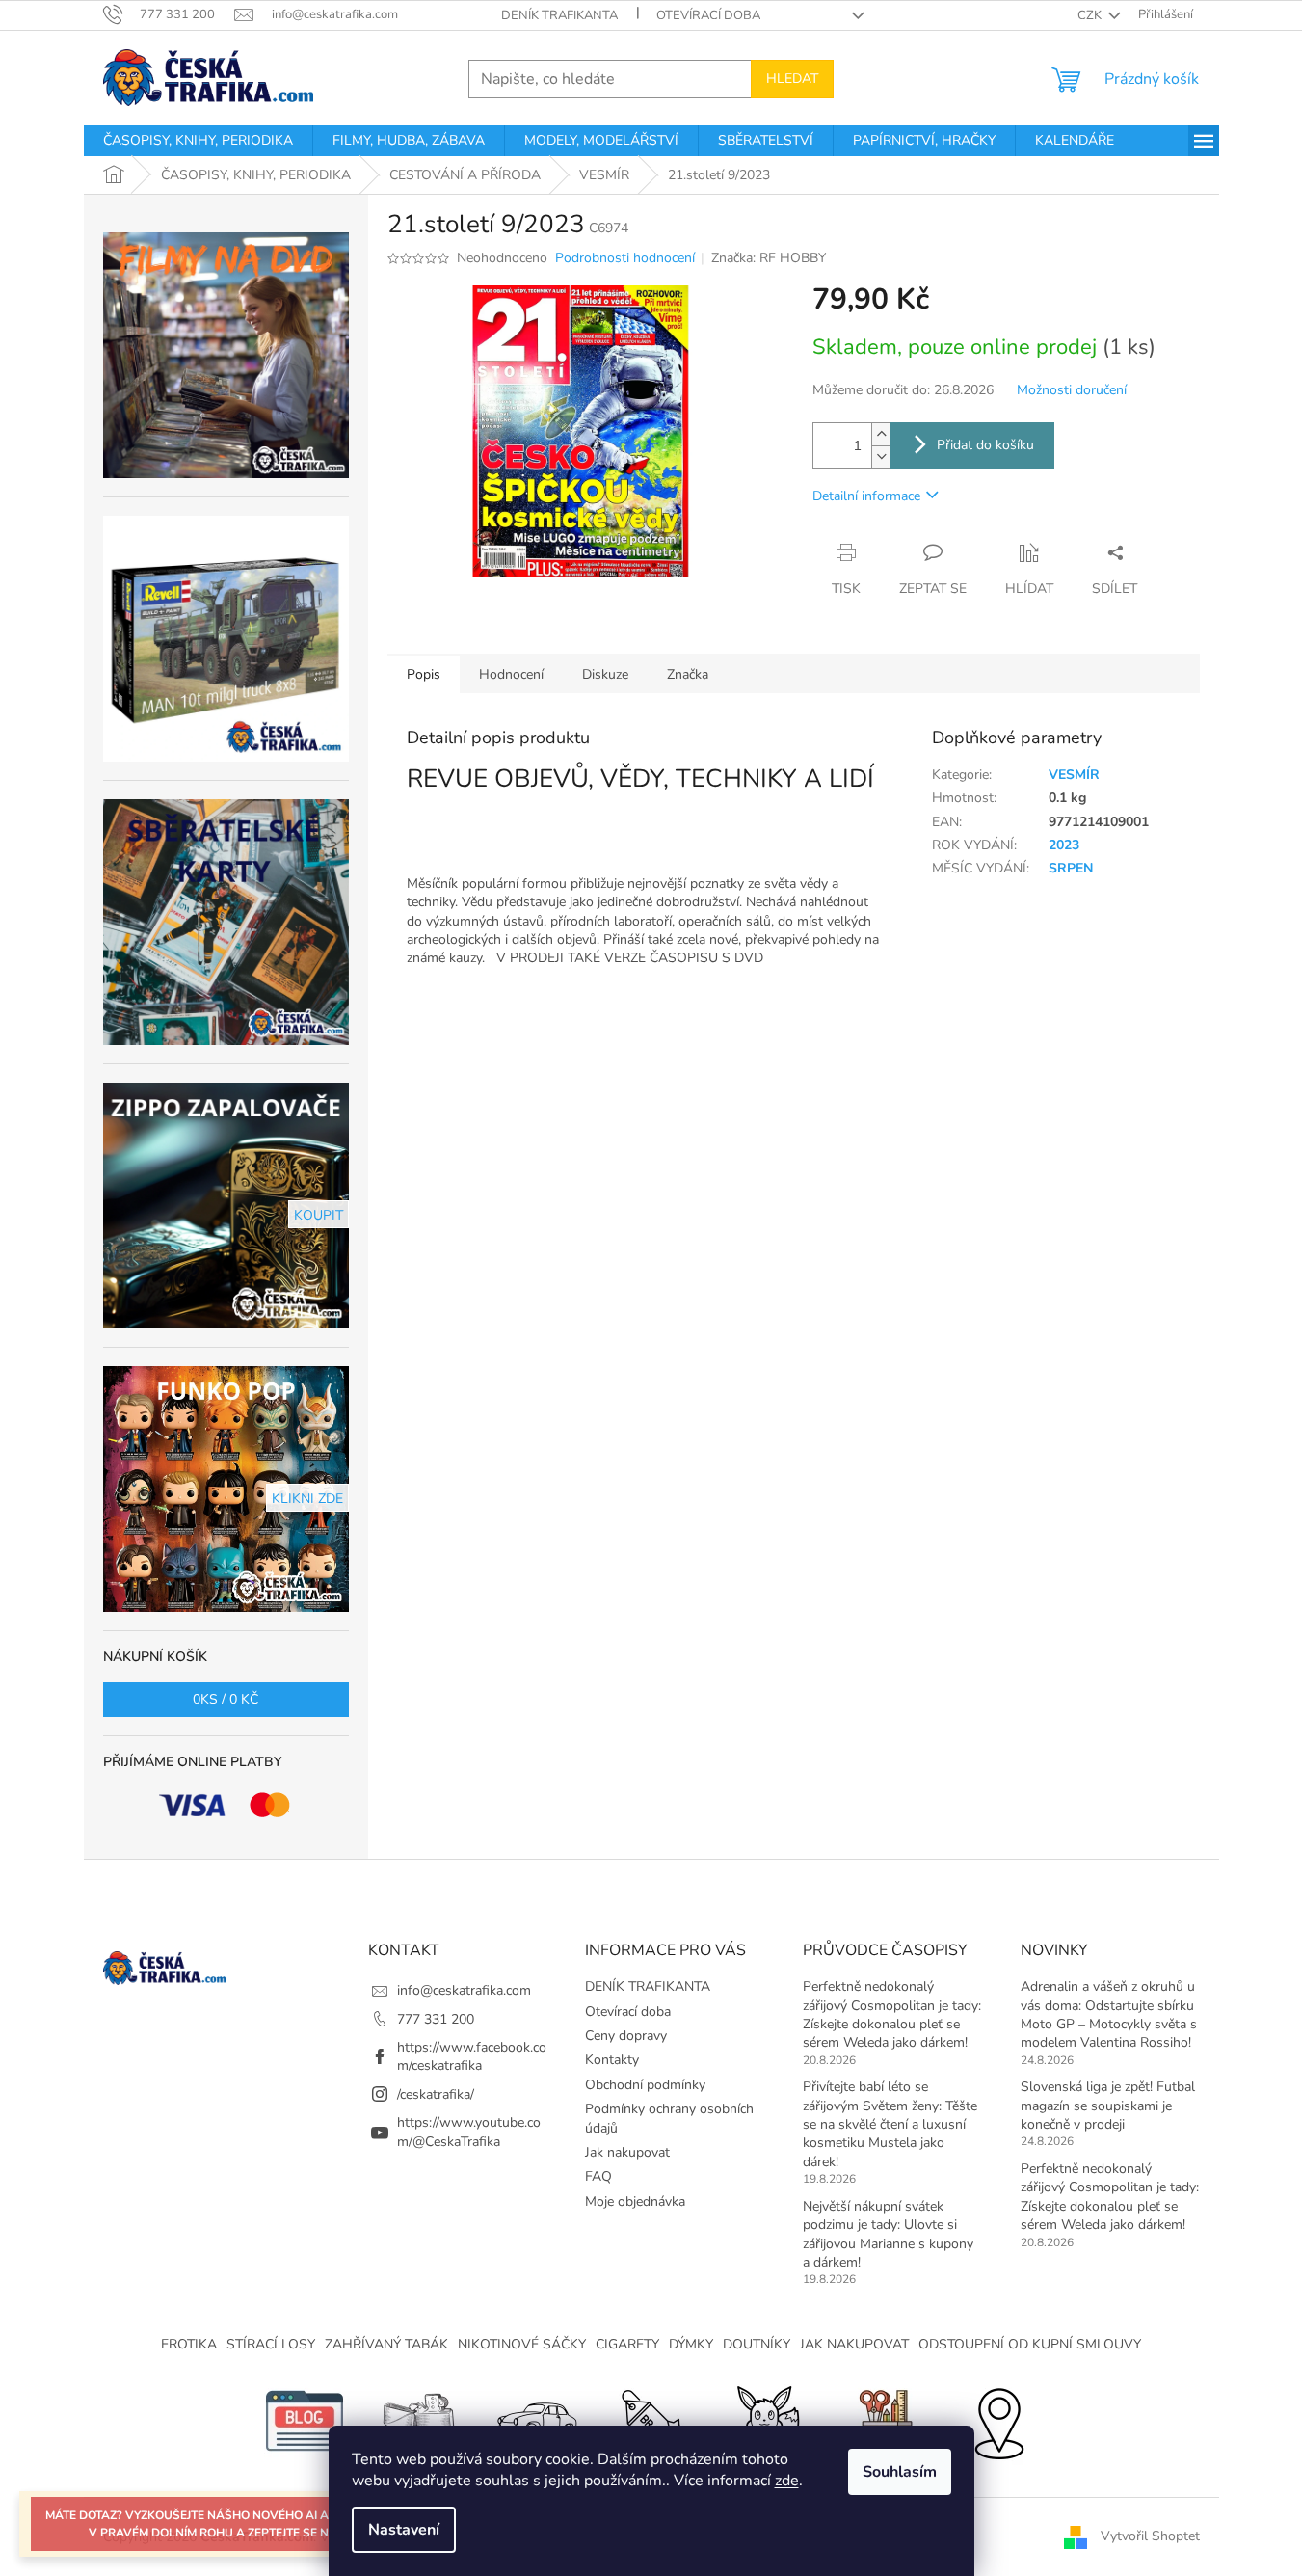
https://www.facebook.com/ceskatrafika (472, 2056)
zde (787, 2481)
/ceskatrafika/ (436, 2094)
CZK (1091, 15)
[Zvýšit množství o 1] (881, 434)
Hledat (792, 79)
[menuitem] (198, 141)
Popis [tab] (424, 674)
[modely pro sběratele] (536, 2420)
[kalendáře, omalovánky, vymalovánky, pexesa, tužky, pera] (883, 2420)
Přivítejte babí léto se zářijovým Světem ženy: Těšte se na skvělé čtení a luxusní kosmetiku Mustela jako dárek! (890, 2124)
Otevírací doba (708, 15)
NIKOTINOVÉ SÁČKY (522, 2344)
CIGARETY (627, 2344)
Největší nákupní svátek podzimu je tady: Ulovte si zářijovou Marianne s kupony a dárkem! (888, 2234)
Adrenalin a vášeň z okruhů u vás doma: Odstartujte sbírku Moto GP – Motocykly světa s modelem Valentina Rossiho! (1109, 2014)
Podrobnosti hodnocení (625, 258)
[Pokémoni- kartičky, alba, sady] (767, 2420)
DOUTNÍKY (757, 2344)
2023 (1064, 845)
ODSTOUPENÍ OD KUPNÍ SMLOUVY (1030, 2344)
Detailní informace (866, 496)
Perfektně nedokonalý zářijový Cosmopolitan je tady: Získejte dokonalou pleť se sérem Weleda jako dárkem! (892, 2014)
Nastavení (404, 2530)
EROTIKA (189, 2344)
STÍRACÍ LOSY (271, 2344)
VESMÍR (1074, 775)
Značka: (769, 258)
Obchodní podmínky (645, 2085)
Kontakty (612, 2060)
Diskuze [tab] (605, 674)
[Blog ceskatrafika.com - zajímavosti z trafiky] (305, 2420)
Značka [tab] (688, 674)
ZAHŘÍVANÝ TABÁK (386, 2344)
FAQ (598, 2176)
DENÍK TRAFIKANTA (559, 15)
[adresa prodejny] (998, 2420)
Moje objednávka (635, 2201)
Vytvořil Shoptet (1150, 2536)
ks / (226, 1699)
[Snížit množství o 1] (881, 456)
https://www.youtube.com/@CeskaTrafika (469, 2132)
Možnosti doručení (1072, 390)
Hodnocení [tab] (511, 674)
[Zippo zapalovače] (420, 2420)
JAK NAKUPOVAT (854, 2344)
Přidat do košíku (985, 445)
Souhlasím (900, 2472)
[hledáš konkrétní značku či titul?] (651, 2420)
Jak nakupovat (627, 2152)
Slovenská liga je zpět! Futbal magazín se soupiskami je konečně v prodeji (1108, 2106)
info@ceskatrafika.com (464, 1990)
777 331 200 (436, 2019)
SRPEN (1071, 868)
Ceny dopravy (626, 2036)
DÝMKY (691, 2344)
